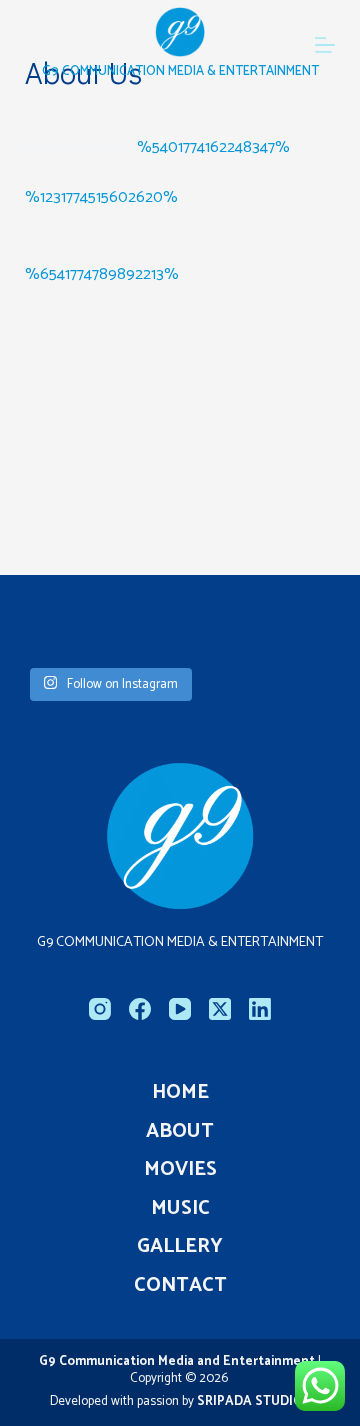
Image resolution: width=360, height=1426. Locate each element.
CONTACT (180, 1286)
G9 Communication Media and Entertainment (178, 1361)
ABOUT (180, 1132)
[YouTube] (180, 1009)
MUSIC (180, 1209)
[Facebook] (140, 1009)
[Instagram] (100, 1009)
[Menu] (325, 45)
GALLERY (180, 1247)
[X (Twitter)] (220, 1009)
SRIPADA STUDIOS (254, 1401)
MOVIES (180, 1170)
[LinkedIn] (260, 1009)
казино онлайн (81, 147)
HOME (180, 1093)
